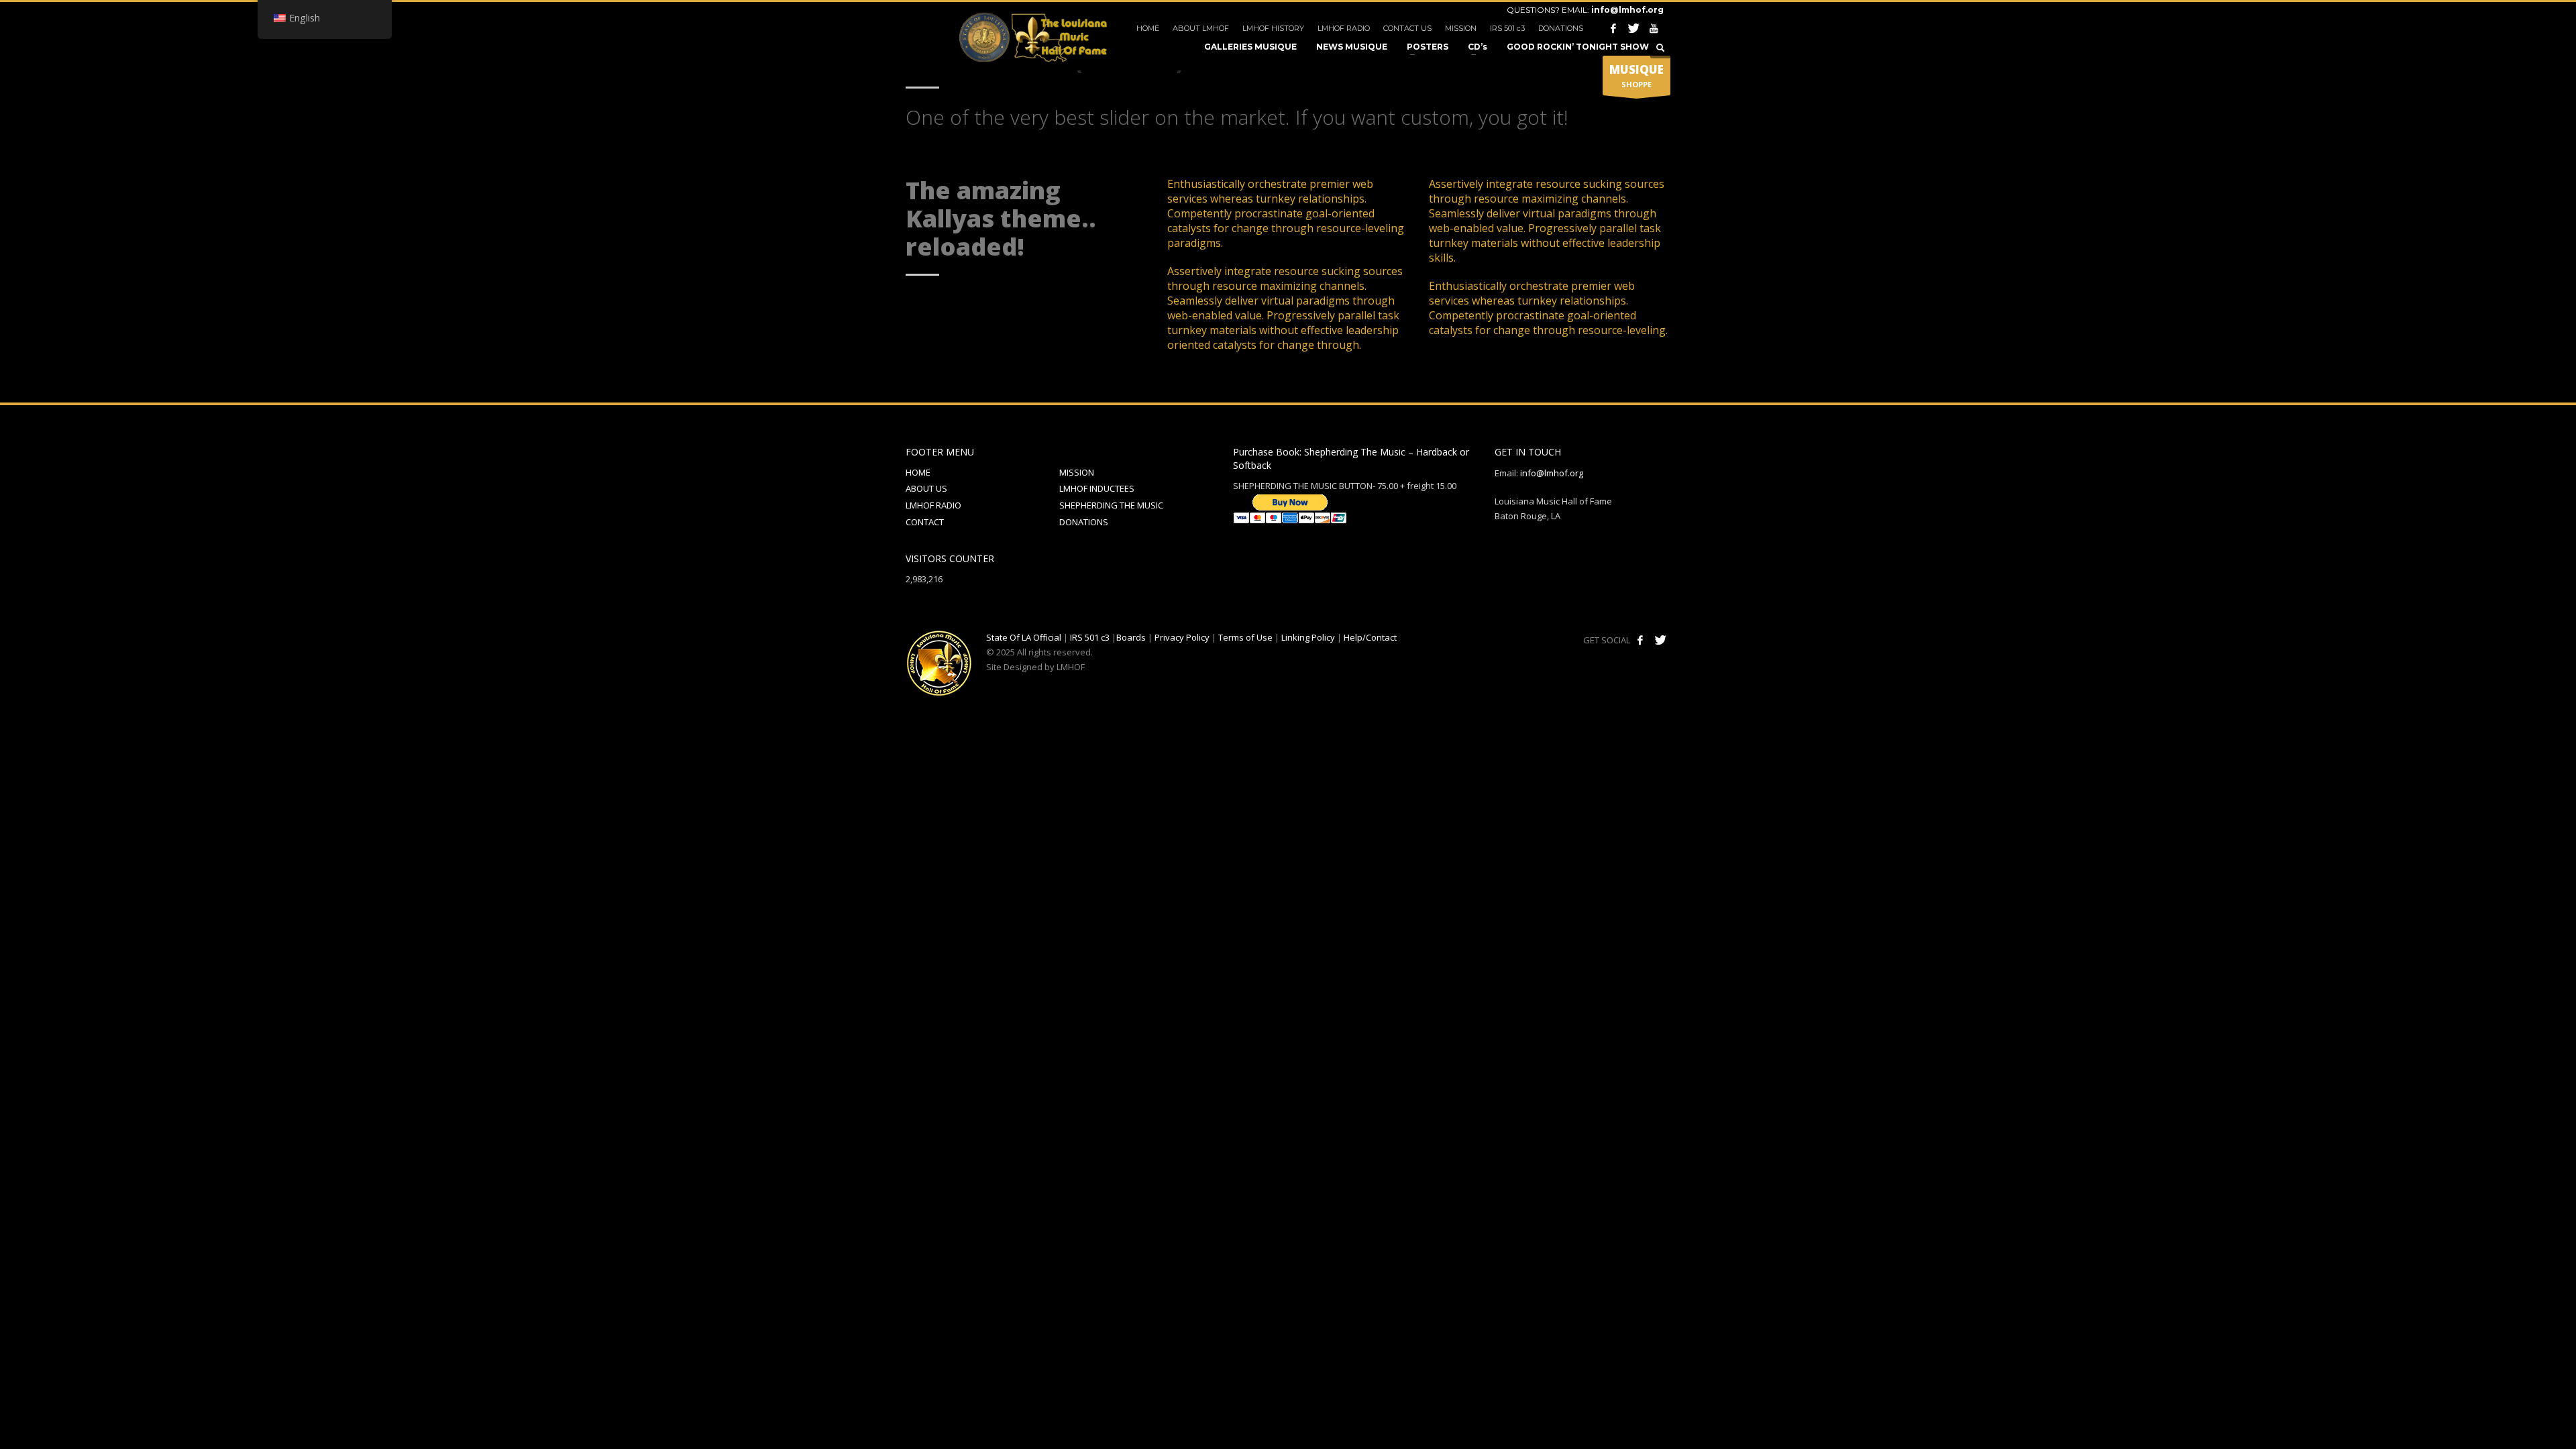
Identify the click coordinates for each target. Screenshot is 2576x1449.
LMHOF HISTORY (1273, 28)
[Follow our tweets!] (1660, 640)
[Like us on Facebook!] (1640, 640)
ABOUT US (926, 488)
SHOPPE (1636, 75)
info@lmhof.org (1627, 10)
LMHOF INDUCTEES (1097, 488)
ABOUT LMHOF (1201, 28)
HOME (1148, 28)
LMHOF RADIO (1344, 28)
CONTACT (925, 522)
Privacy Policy (1182, 637)
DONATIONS (1561, 28)
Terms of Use (1245, 637)
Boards (1131, 637)
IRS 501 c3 (1507, 28)
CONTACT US (1407, 28)
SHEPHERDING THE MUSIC (1111, 505)
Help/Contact (1370, 637)
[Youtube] (1654, 28)
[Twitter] (1633, 28)
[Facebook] (1613, 28)
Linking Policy (1308, 637)
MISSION (1461, 28)
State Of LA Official (1024, 637)
